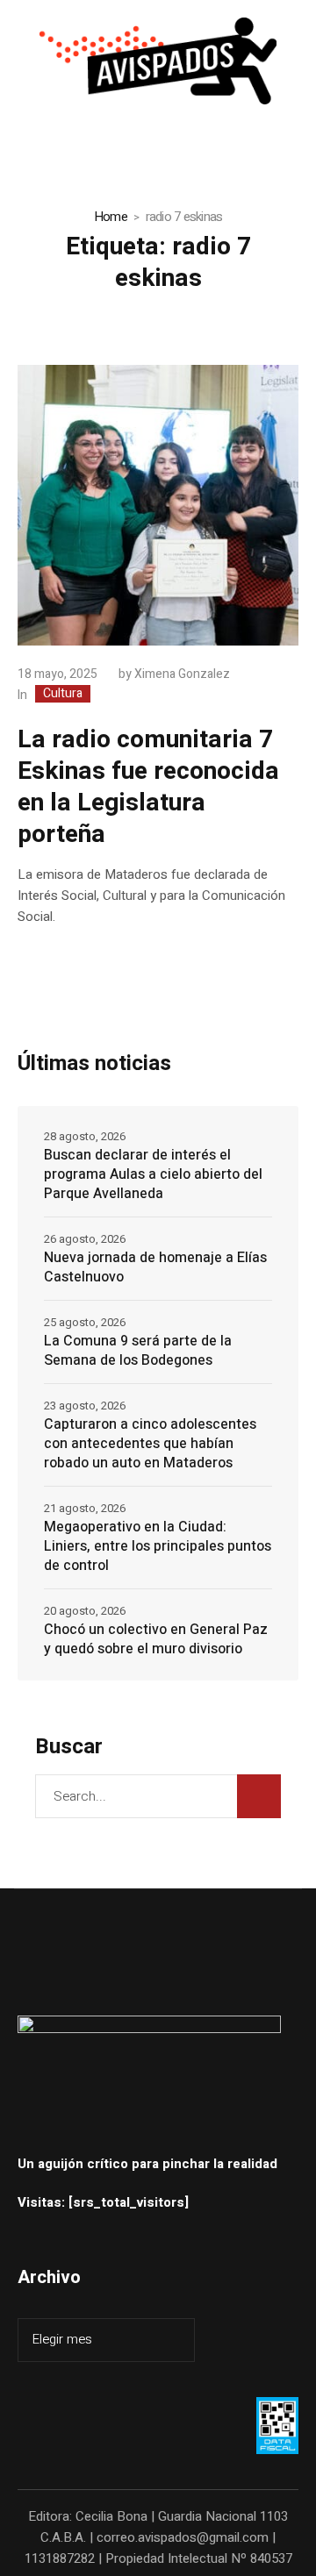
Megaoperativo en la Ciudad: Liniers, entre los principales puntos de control (158, 1546)
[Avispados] (158, 61)
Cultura (63, 694)
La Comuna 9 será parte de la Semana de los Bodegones (138, 1351)
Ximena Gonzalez (182, 674)
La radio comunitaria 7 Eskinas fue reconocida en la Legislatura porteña (148, 787)
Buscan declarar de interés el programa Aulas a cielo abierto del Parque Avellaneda (153, 1174)
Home (111, 217)
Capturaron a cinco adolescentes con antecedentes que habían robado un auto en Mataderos (150, 1444)
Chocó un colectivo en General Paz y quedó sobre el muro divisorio (156, 1639)
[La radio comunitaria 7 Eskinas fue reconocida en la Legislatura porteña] (158, 505)
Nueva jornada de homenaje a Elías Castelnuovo (155, 1267)
